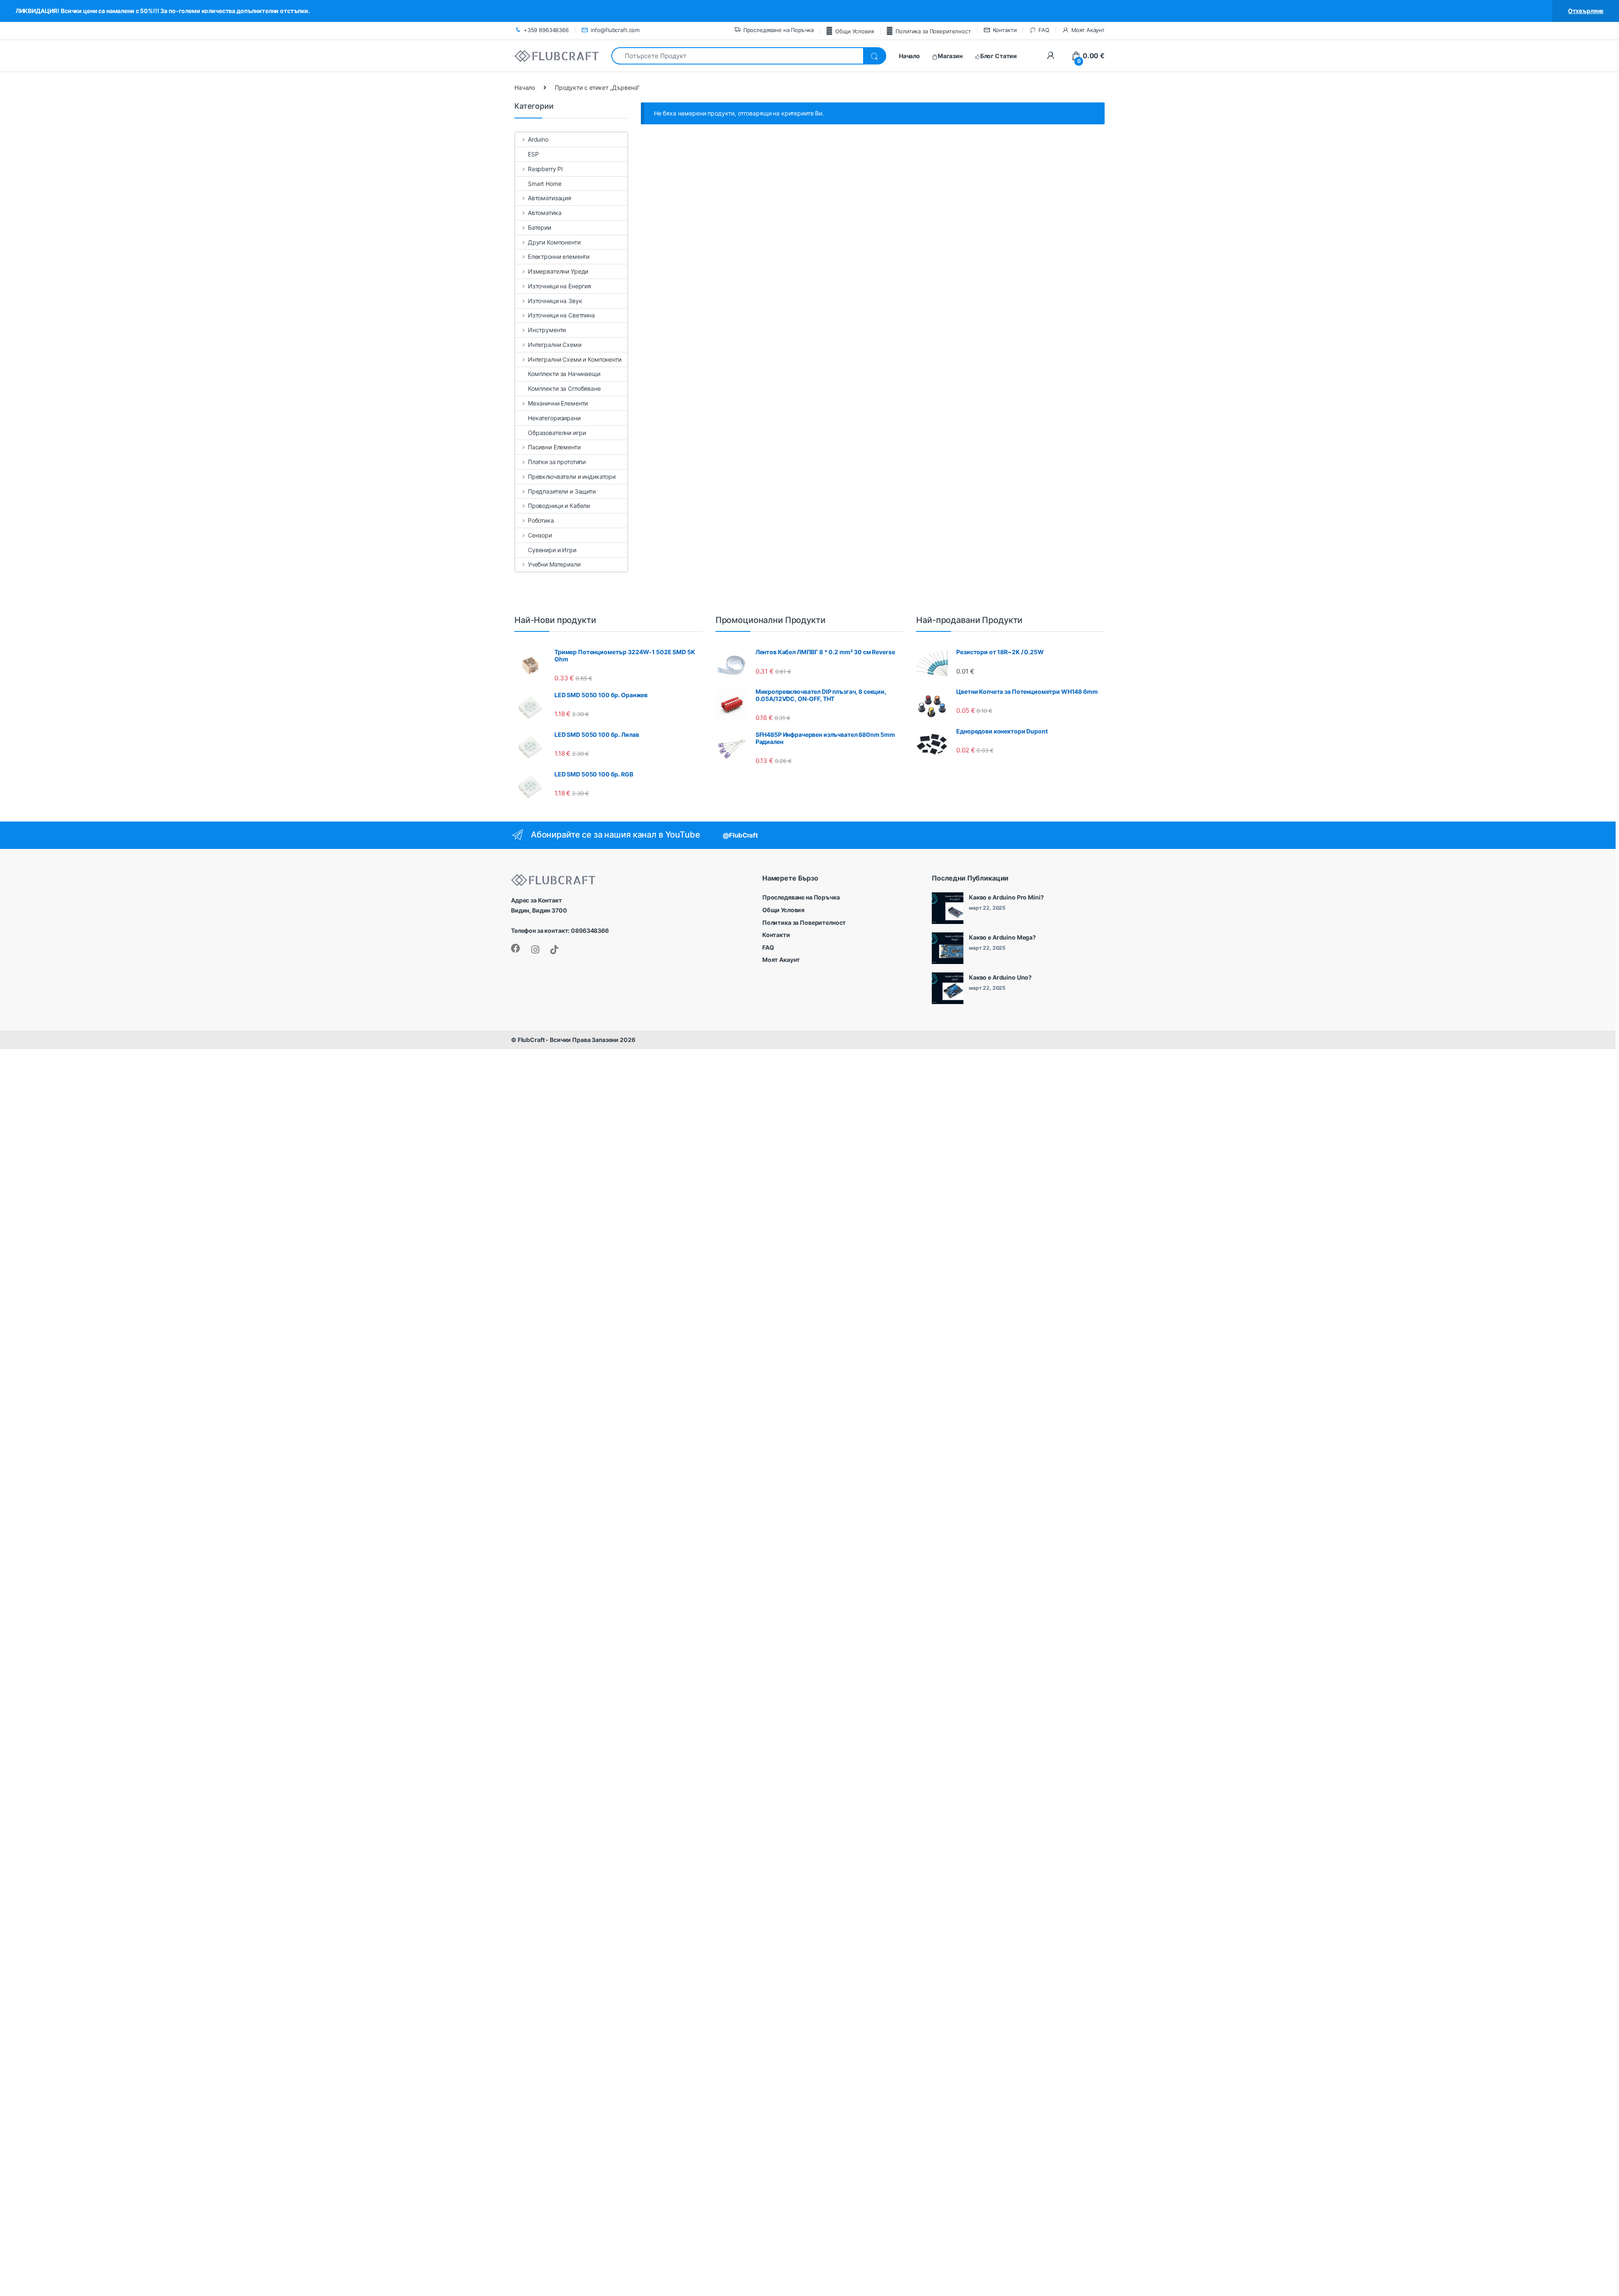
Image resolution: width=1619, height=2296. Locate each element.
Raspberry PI (545, 169)
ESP (533, 154)
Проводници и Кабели (559, 506)
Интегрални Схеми (555, 345)
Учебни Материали (554, 564)
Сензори (540, 535)
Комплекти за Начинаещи (564, 374)
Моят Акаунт (1088, 30)
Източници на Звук (555, 301)
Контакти (1005, 30)
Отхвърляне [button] (1586, 11)
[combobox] (737, 56)
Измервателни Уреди (558, 271)
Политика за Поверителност (933, 31)
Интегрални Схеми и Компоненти (575, 359)
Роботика (541, 520)
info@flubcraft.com (615, 30)
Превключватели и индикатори (572, 477)
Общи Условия (854, 31)
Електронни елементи (559, 256)
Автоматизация (550, 198)
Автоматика (545, 213)
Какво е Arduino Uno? (1000, 977)
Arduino (538, 139)
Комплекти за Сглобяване (564, 388)
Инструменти (547, 330)
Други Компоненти (554, 242)
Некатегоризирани (554, 418)
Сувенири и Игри (552, 550)
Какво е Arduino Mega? (1002, 937)
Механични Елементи (558, 403)
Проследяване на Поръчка (779, 30)
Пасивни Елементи (554, 447)
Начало (525, 87)
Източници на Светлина (561, 315)
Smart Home (545, 184)
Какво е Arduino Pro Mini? (1006, 897)
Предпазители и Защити (562, 491)
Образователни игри (557, 433)
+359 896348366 (546, 30)
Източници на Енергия (559, 286)
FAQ (1044, 30)
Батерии (539, 227)
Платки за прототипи (557, 462)
